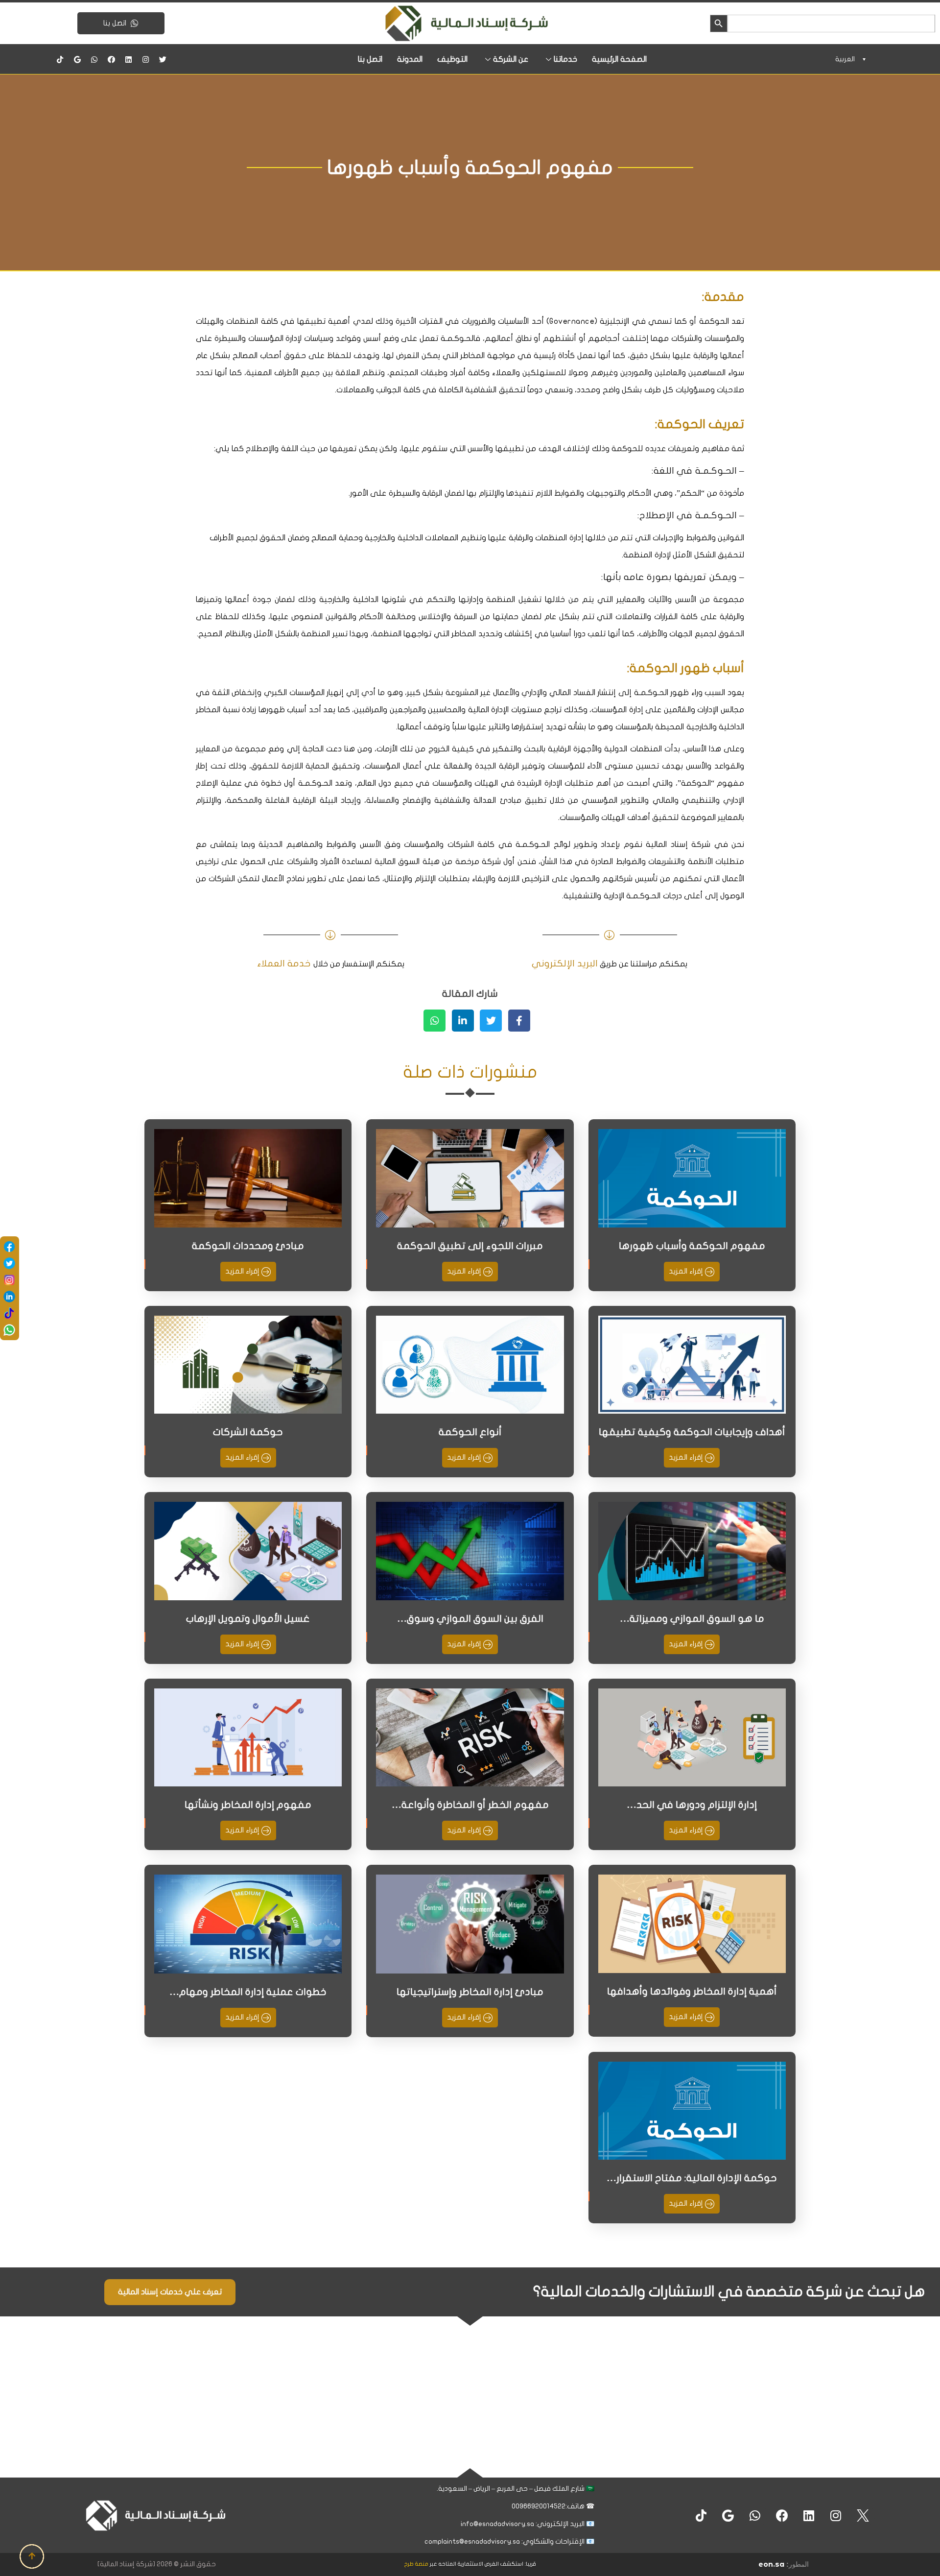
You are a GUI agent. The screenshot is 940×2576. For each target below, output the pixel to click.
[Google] (77, 59)
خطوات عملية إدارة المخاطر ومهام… (248, 1992)
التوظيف (452, 59)
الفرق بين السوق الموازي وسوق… (470, 1619)
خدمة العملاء (284, 963)
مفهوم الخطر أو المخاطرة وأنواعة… (470, 1805)
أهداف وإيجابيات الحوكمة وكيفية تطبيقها (692, 1432)
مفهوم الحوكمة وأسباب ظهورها (692, 1246)
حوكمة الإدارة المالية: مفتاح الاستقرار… (692, 2178)
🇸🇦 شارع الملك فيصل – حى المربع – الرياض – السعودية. (515, 2489)
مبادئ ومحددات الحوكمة (248, 1246)
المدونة (410, 59)
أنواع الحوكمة (470, 1432)
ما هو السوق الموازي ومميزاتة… (692, 1619)
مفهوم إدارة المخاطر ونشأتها (248, 1805)
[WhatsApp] (9, 1330)
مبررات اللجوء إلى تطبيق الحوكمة (470, 1246)
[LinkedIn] (9, 1297)
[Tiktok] (60, 59)
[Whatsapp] (94, 59)
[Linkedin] (129, 59)
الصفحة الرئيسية (619, 59)
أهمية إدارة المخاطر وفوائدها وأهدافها (692, 1991)
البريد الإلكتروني (565, 963)
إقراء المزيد (687, 1271)
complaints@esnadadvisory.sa (472, 2541)
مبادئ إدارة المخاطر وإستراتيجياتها (470, 1992)
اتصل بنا (116, 23)
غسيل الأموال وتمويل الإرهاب (248, 1619)
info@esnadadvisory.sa (497, 2524)
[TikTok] (9, 1313)
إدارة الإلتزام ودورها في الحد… (692, 1805)
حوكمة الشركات (248, 1432)
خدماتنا (565, 59)
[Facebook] (112, 59)
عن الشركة (511, 59)
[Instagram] (146, 59)
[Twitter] (163, 59)
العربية (845, 59)
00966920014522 (538, 2506)
